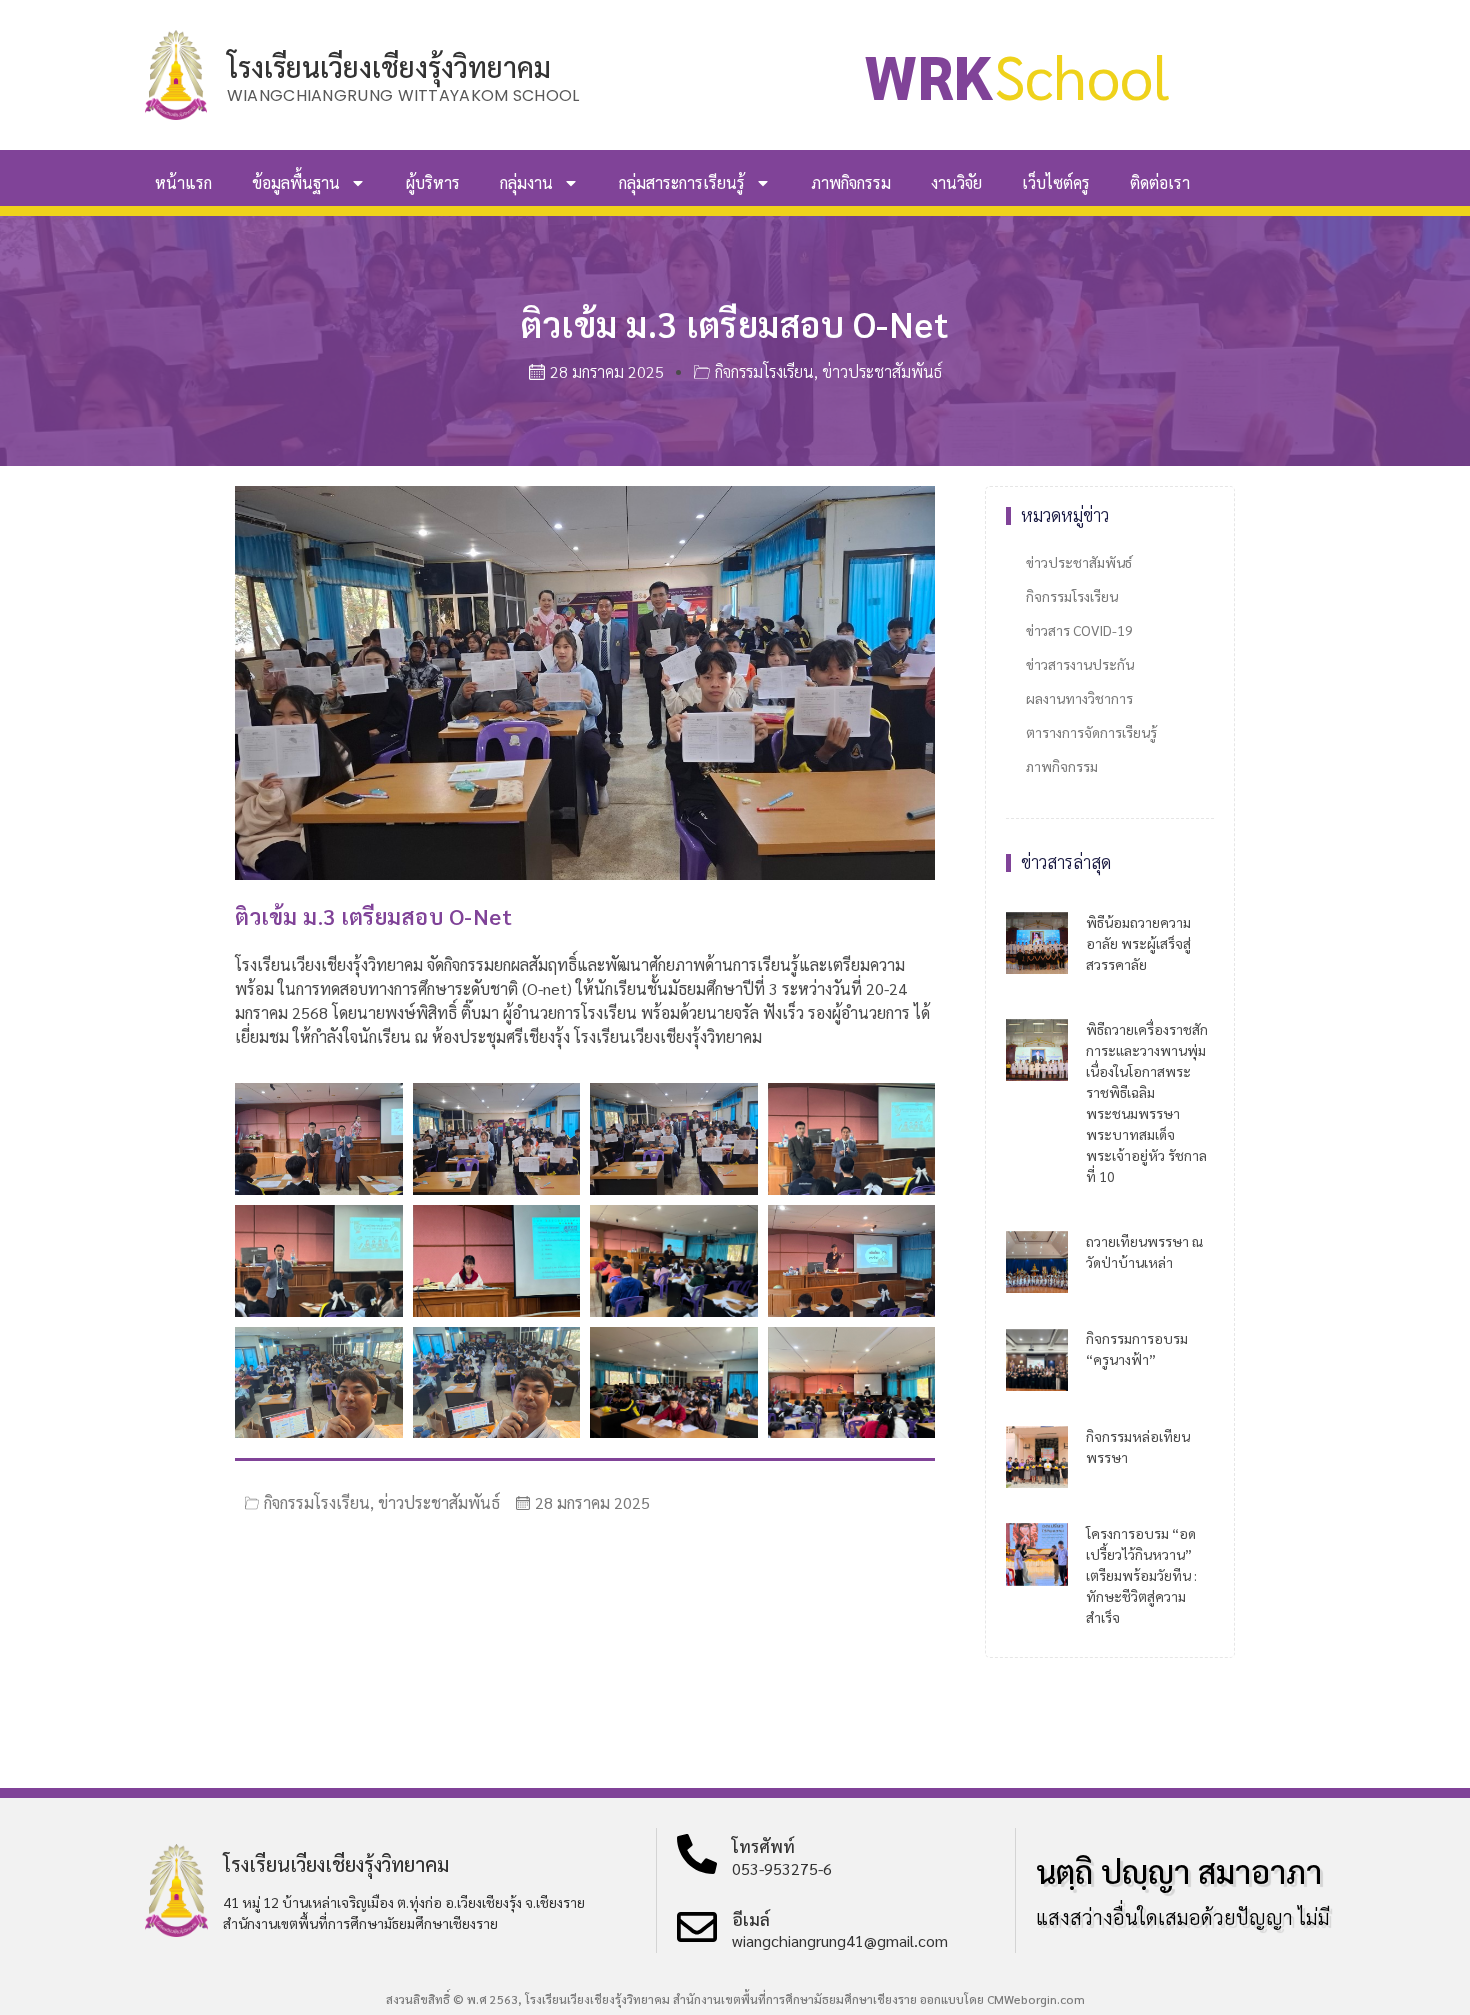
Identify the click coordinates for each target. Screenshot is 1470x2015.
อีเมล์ (751, 1919)
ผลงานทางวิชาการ (1079, 698)
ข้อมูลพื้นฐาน (296, 182)
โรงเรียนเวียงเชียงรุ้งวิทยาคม (389, 66)
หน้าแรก (183, 182)
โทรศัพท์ (763, 1846)
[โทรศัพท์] (697, 1854)
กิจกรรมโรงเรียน (764, 371)
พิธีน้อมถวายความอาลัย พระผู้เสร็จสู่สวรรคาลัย (1138, 943)
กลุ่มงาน (526, 182)
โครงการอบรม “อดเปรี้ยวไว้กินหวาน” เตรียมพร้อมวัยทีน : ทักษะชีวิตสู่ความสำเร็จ (1141, 1575)
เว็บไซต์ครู (1056, 182)
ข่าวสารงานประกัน (1080, 664)
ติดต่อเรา (1160, 182)
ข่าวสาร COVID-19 (1079, 630)
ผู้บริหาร (433, 182)
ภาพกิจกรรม (851, 182)
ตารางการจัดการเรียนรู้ (1091, 732)
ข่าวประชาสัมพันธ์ (882, 371)
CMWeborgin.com (1036, 1999)
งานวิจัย (956, 182)
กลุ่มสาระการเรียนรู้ (682, 182)
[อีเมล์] (697, 1927)
